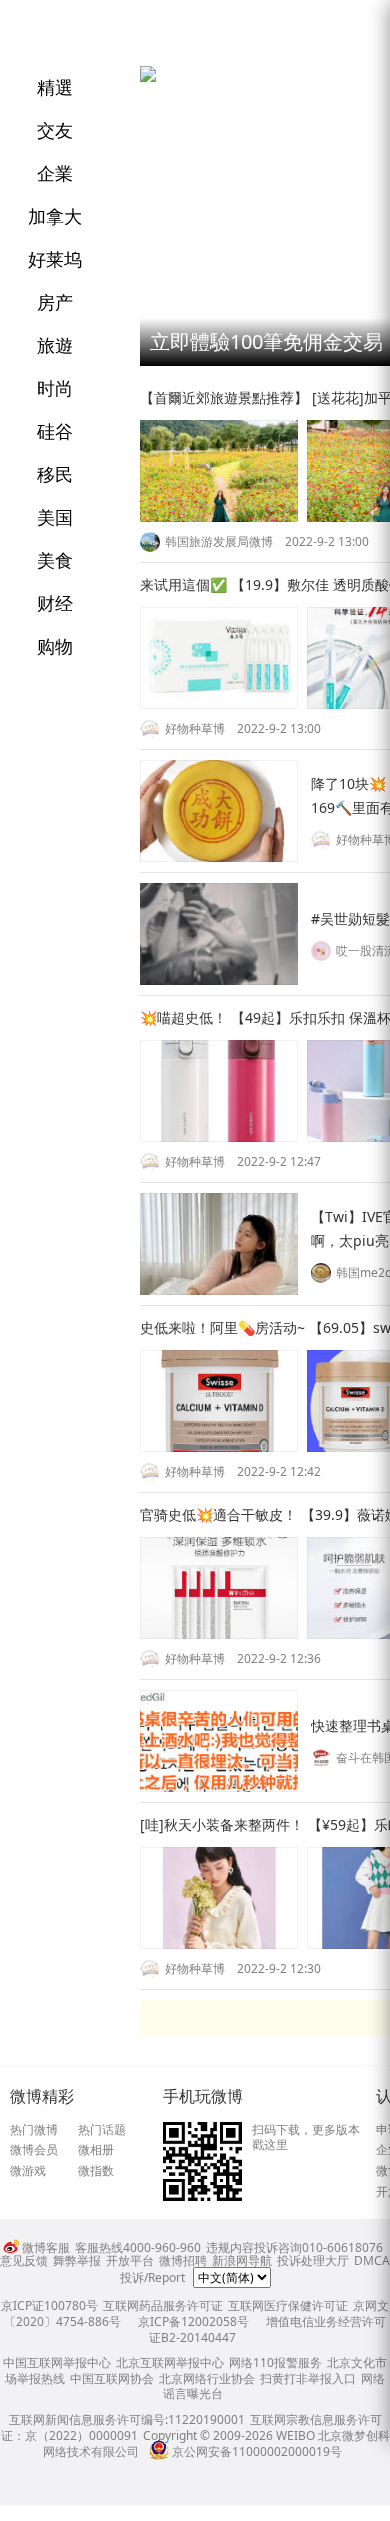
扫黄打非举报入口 (308, 2378)
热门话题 (102, 2130)
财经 (55, 603)
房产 (55, 302)
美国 (55, 517)
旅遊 (55, 345)
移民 (55, 474)
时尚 (55, 388)
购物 (55, 646)
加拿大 (55, 216)
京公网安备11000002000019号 (257, 2451)
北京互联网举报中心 (170, 2362)
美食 (55, 560)
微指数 (96, 2171)
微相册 (96, 2150)
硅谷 (55, 431)
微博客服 (46, 2247)
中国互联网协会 (112, 2378)
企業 (55, 173)
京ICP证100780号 (49, 2305)
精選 (55, 87)
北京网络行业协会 (207, 2378)
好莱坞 (55, 259)
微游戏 (28, 2171)
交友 (55, 130)
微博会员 (34, 2150)
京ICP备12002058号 (193, 2321)
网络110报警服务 (275, 2362)
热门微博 (34, 2130)
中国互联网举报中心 (57, 2362)
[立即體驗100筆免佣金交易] (148, 77)
